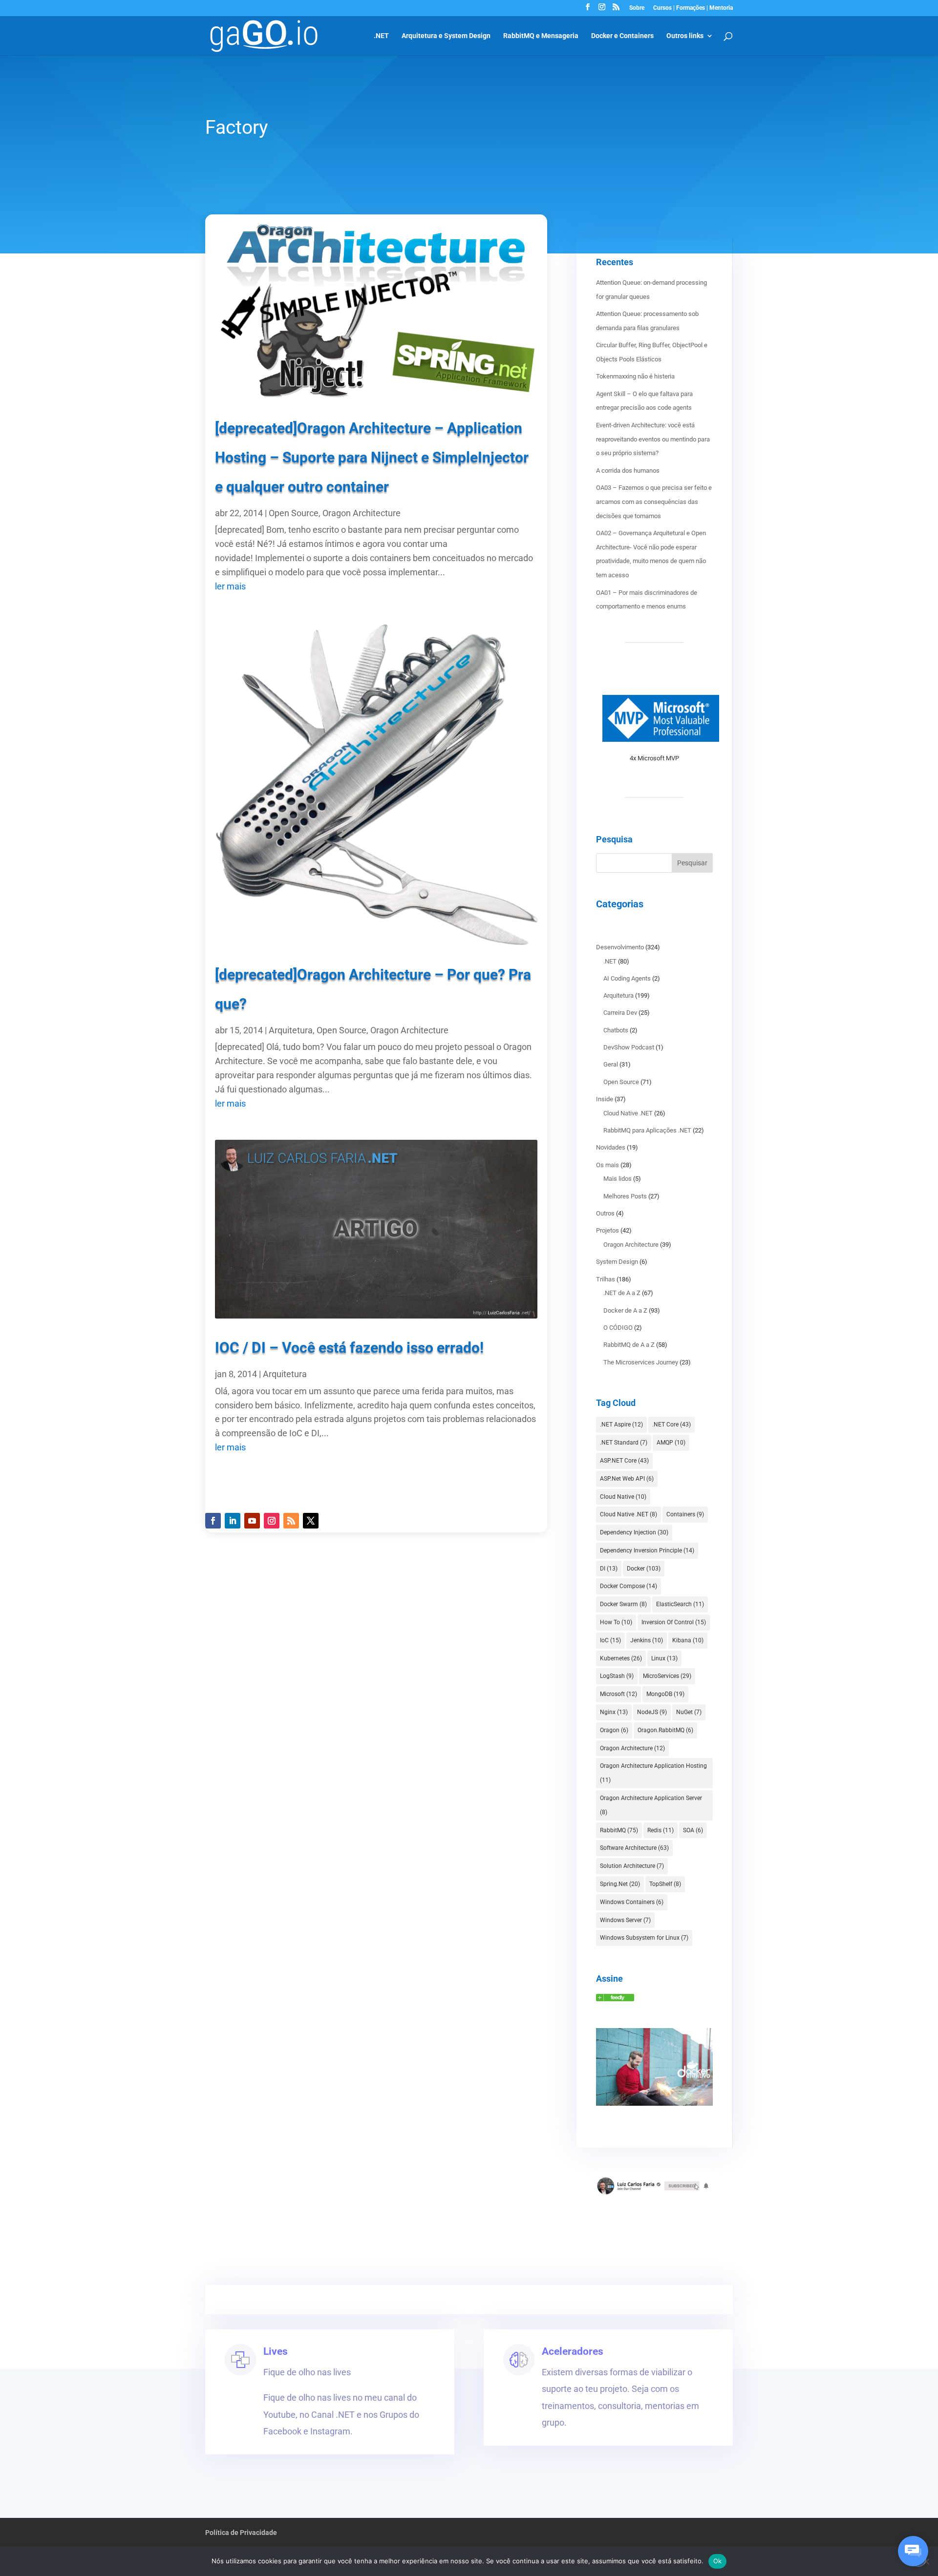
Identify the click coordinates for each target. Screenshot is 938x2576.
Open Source (294, 513)
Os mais (608, 1165)
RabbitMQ (619, 1830)
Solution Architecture (632, 1866)
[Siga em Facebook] (213, 1521)
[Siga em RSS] (291, 1521)
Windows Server (625, 1920)
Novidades (611, 1147)
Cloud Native (623, 1497)
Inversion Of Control (674, 1622)
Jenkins (647, 1640)
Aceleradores (573, 2351)
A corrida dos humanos (628, 471)
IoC (610, 1640)
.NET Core (672, 1424)
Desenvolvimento (620, 947)
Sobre (637, 8)
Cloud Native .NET (628, 1113)
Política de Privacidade (241, 2533)
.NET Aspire (621, 1424)
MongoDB (665, 1694)
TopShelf (665, 1884)
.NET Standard (624, 1443)
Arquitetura (291, 1030)
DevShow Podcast (629, 1047)
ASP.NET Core (624, 1461)
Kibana (688, 1640)
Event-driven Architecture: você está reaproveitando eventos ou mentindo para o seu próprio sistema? (653, 439)
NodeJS (652, 1712)
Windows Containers (632, 1902)
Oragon (614, 1730)
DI (609, 1569)
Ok (718, 2561)
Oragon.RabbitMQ (665, 1730)
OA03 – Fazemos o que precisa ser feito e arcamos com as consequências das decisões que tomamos (654, 502)
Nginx (614, 1712)
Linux (664, 1658)
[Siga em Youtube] (252, 1521)
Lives (276, 2351)
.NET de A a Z (622, 1293)
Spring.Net (620, 1884)
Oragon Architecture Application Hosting (653, 1773)
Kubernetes (621, 1658)
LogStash (617, 1676)
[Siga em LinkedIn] (233, 1521)
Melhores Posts (625, 1196)
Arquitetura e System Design (446, 36)
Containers (685, 1514)
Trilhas (606, 1279)
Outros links (685, 36)
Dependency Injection (634, 1532)
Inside (605, 1099)
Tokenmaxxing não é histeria (635, 376)
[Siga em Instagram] (272, 1521)
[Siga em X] (311, 1521)
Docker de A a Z (625, 1310)
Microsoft (618, 1694)
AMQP (671, 1443)
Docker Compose (629, 1586)
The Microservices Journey (641, 1362)
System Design (617, 1262)
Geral (611, 1064)
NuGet (689, 1712)
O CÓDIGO (618, 1328)
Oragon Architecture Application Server (651, 1805)
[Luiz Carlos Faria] (615, 1999)
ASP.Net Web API (627, 1479)
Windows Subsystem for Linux (644, 1938)
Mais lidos (618, 1179)
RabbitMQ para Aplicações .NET (647, 1130)
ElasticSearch (680, 1604)
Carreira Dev (620, 1013)
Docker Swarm (623, 1604)
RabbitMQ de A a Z (629, 1345)
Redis (661, 1830)
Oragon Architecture (362, 513)
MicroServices (667, 1676)
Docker (644, 1569)
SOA (693, 1830)
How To (616, 1622)
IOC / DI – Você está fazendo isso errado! (349, 1348)
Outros (605, 1213)
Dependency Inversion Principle (647, 1550)
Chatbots (616, 1030)
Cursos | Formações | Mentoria (693, 8)
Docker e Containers (622, 36)
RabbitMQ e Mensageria (541, 36)
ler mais (230, 586)
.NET (381, 36)
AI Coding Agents (627, 978)
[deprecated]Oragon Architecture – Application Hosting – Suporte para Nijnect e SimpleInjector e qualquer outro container (372, 457)
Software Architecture (634, 1848)
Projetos (608, 1230)
